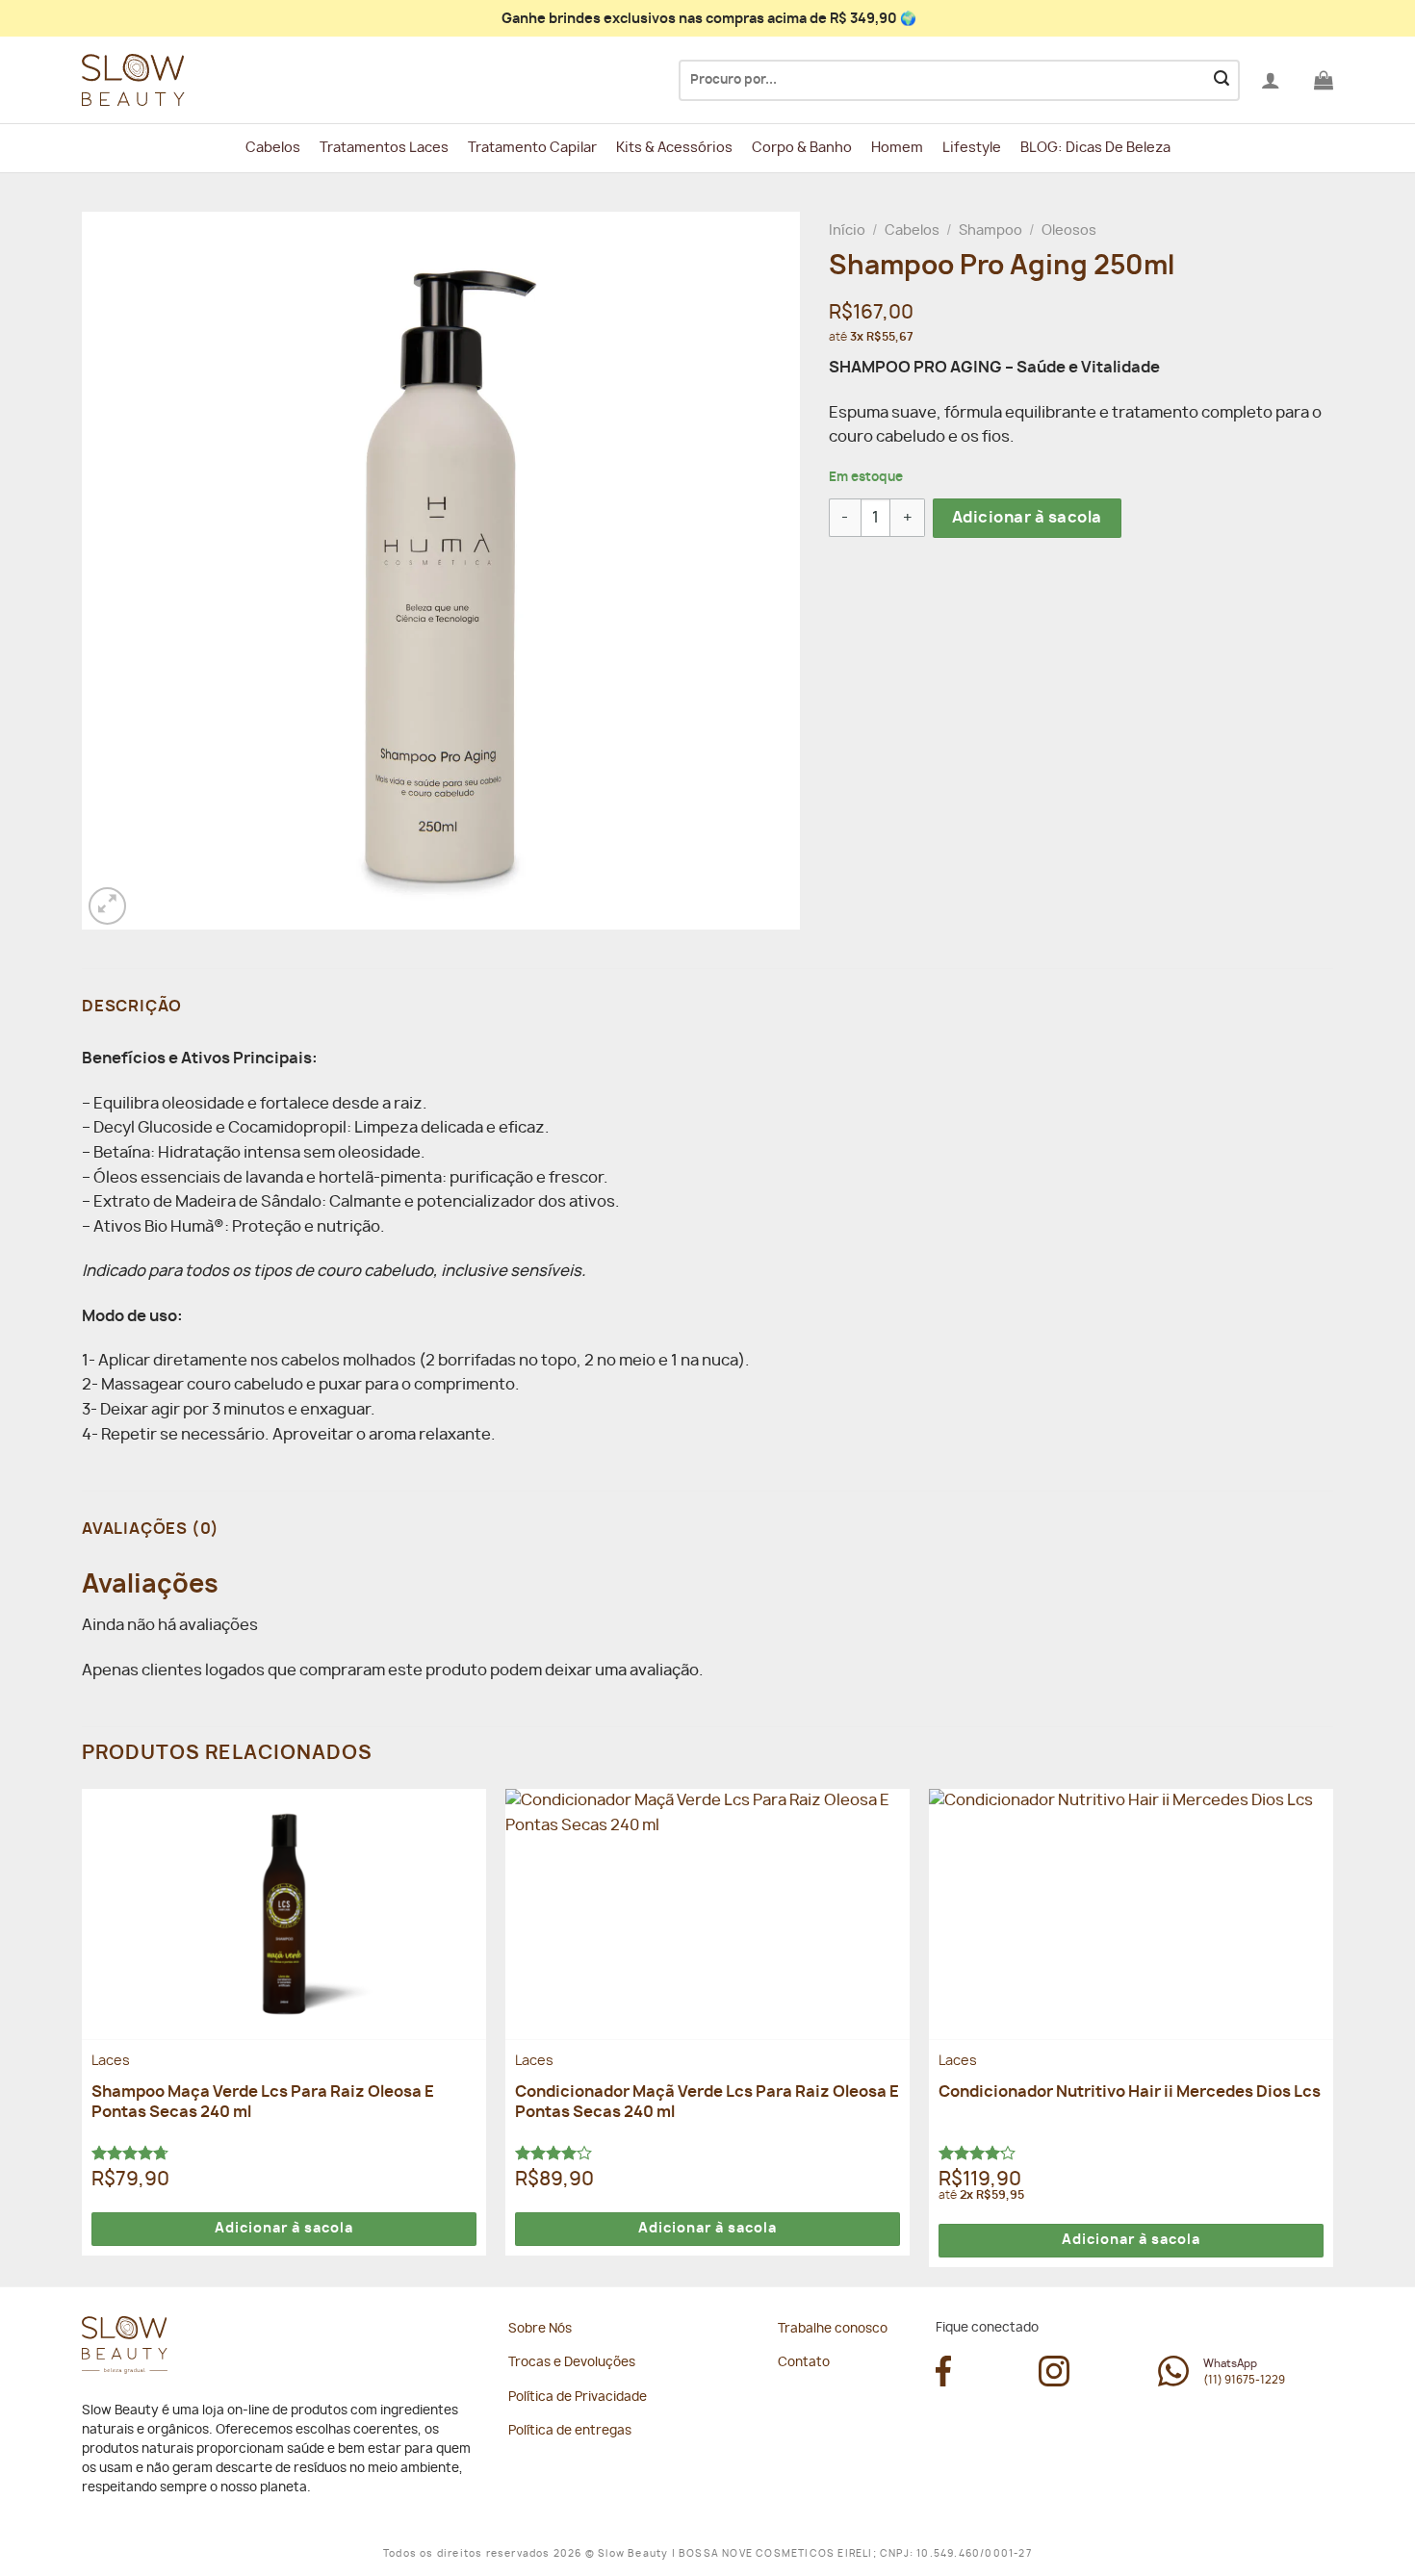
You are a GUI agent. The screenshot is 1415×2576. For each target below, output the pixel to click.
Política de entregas (570, 2431)
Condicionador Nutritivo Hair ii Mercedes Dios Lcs (1130, 2092)
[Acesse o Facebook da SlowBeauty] (943, 2382)
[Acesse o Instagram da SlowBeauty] (1054, 2382)
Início (847, 231)
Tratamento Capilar (532, 148)
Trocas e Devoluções (572, 2363)
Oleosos (1069, 231)
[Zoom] (107, 906)
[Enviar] (1222, 81)
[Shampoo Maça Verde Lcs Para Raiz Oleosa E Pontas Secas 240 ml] (284, 1914)
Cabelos (273, 148)
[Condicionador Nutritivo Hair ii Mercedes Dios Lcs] (1131, 1914)
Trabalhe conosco (833, 2329)
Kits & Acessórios (674, 148)
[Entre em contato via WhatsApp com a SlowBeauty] (1173, 2382)
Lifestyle (972, 148)
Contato (804, 2363)
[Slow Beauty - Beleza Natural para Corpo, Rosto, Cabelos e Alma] (178, 80)
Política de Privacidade (578, 2397)
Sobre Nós (540, 2329)
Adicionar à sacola (1027, 518)
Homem (897, 148)
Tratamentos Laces (384, 148)
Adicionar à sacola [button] (284, 2229)
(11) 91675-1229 (1244, 2380)
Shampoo (990, 231)
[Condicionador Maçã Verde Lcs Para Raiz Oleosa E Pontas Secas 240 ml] (707, 1914)
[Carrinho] (1324, 80)
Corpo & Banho (802, 148)
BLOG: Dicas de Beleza (1095, 148)
